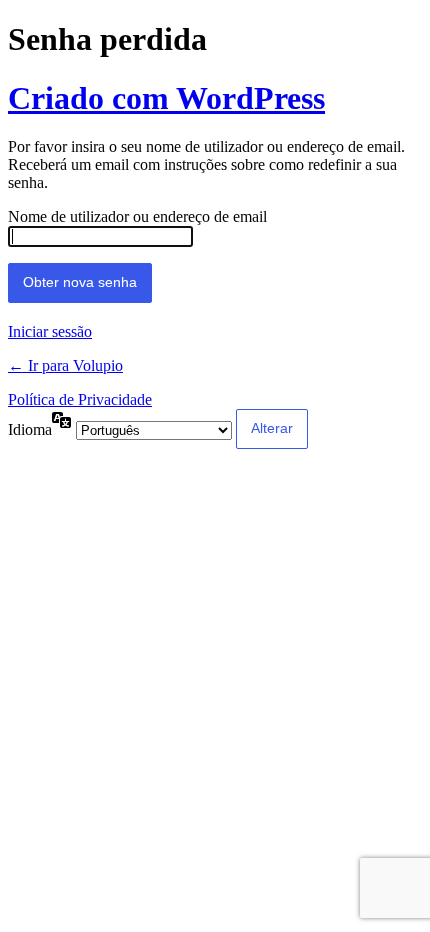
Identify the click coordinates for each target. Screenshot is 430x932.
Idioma (30, 429)
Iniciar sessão (50, 331)
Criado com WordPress (166, 98)
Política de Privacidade (80, 399)
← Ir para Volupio (65, 365)
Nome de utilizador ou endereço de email (137, 216)
